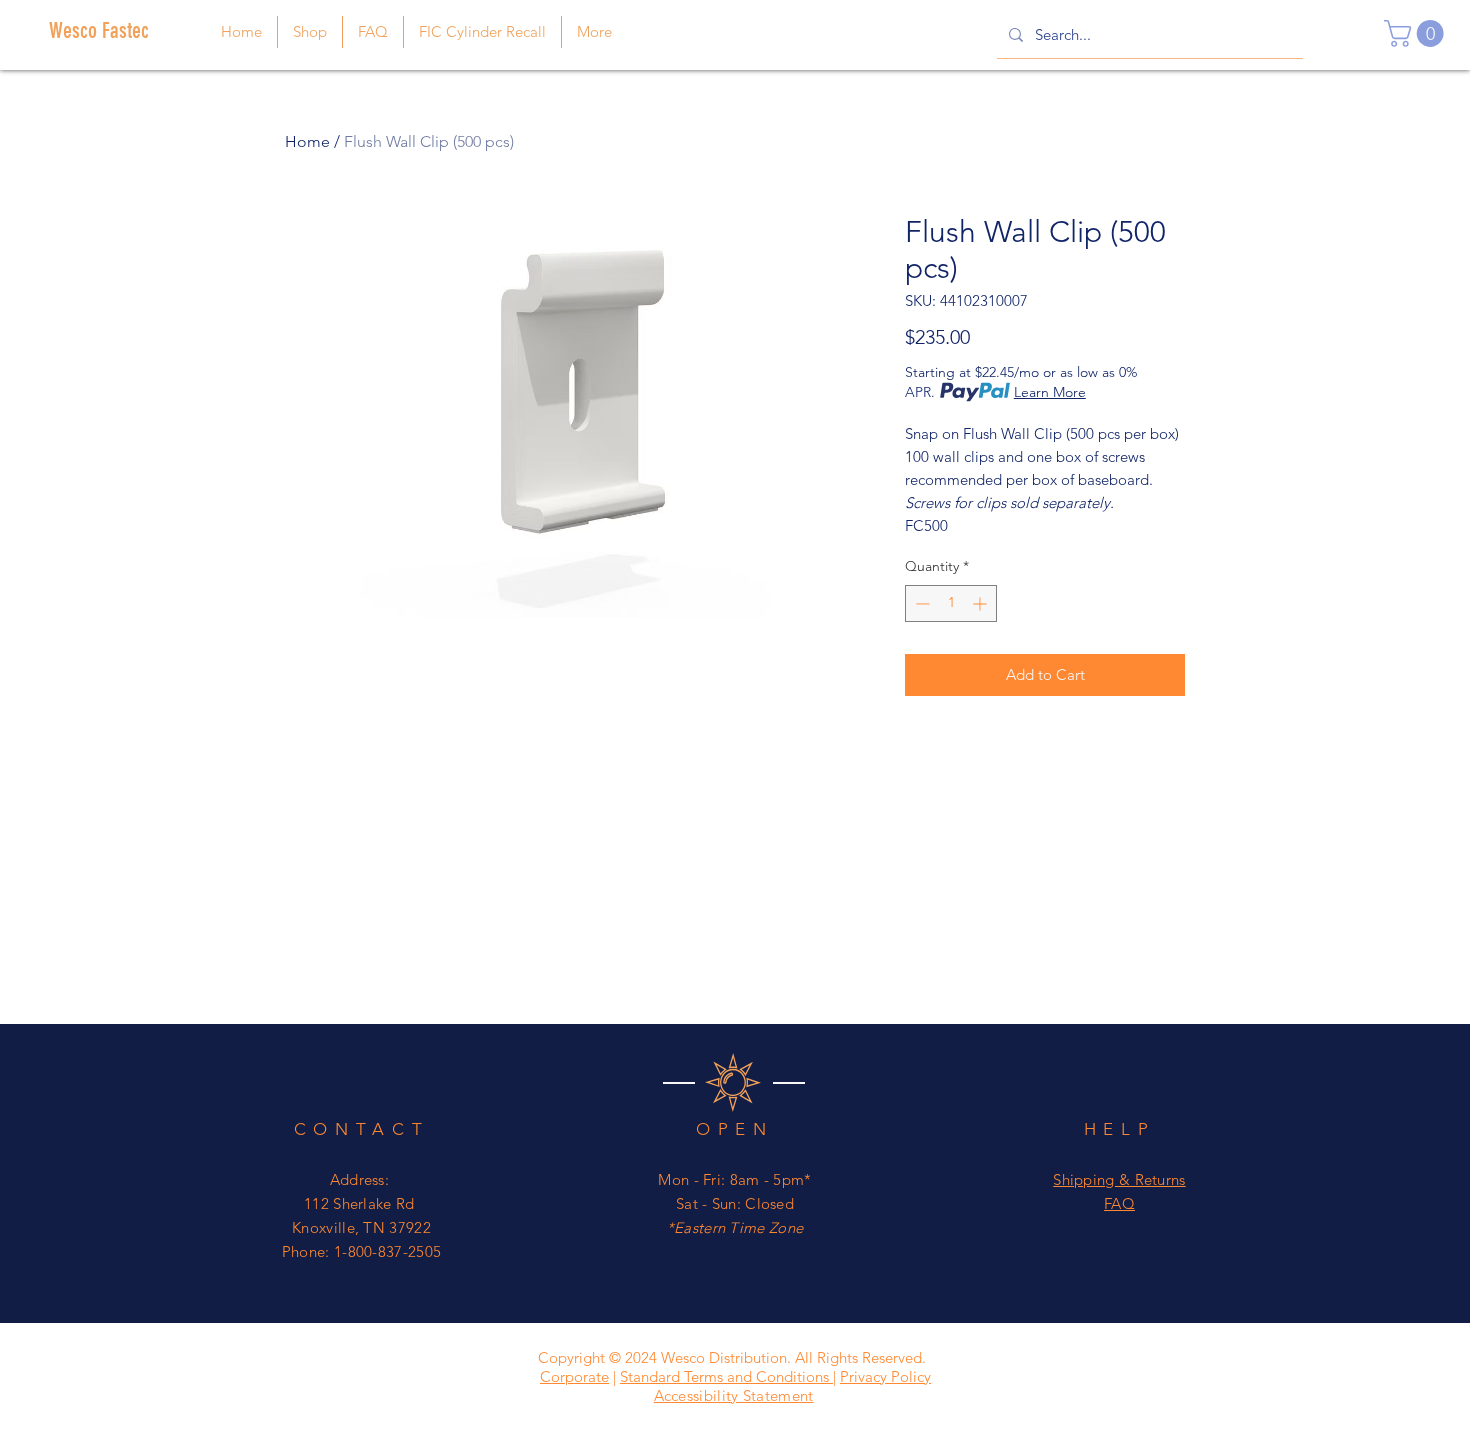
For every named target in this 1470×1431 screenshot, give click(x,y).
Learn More (1050, 392)
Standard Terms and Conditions (726, 1376)
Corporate (574, 1376)
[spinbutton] (951, 603)
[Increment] (981, 603)
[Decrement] (920, 603)
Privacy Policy (885, 1376)
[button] (594, 32)
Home (307, 141)
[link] (1417, 33)
